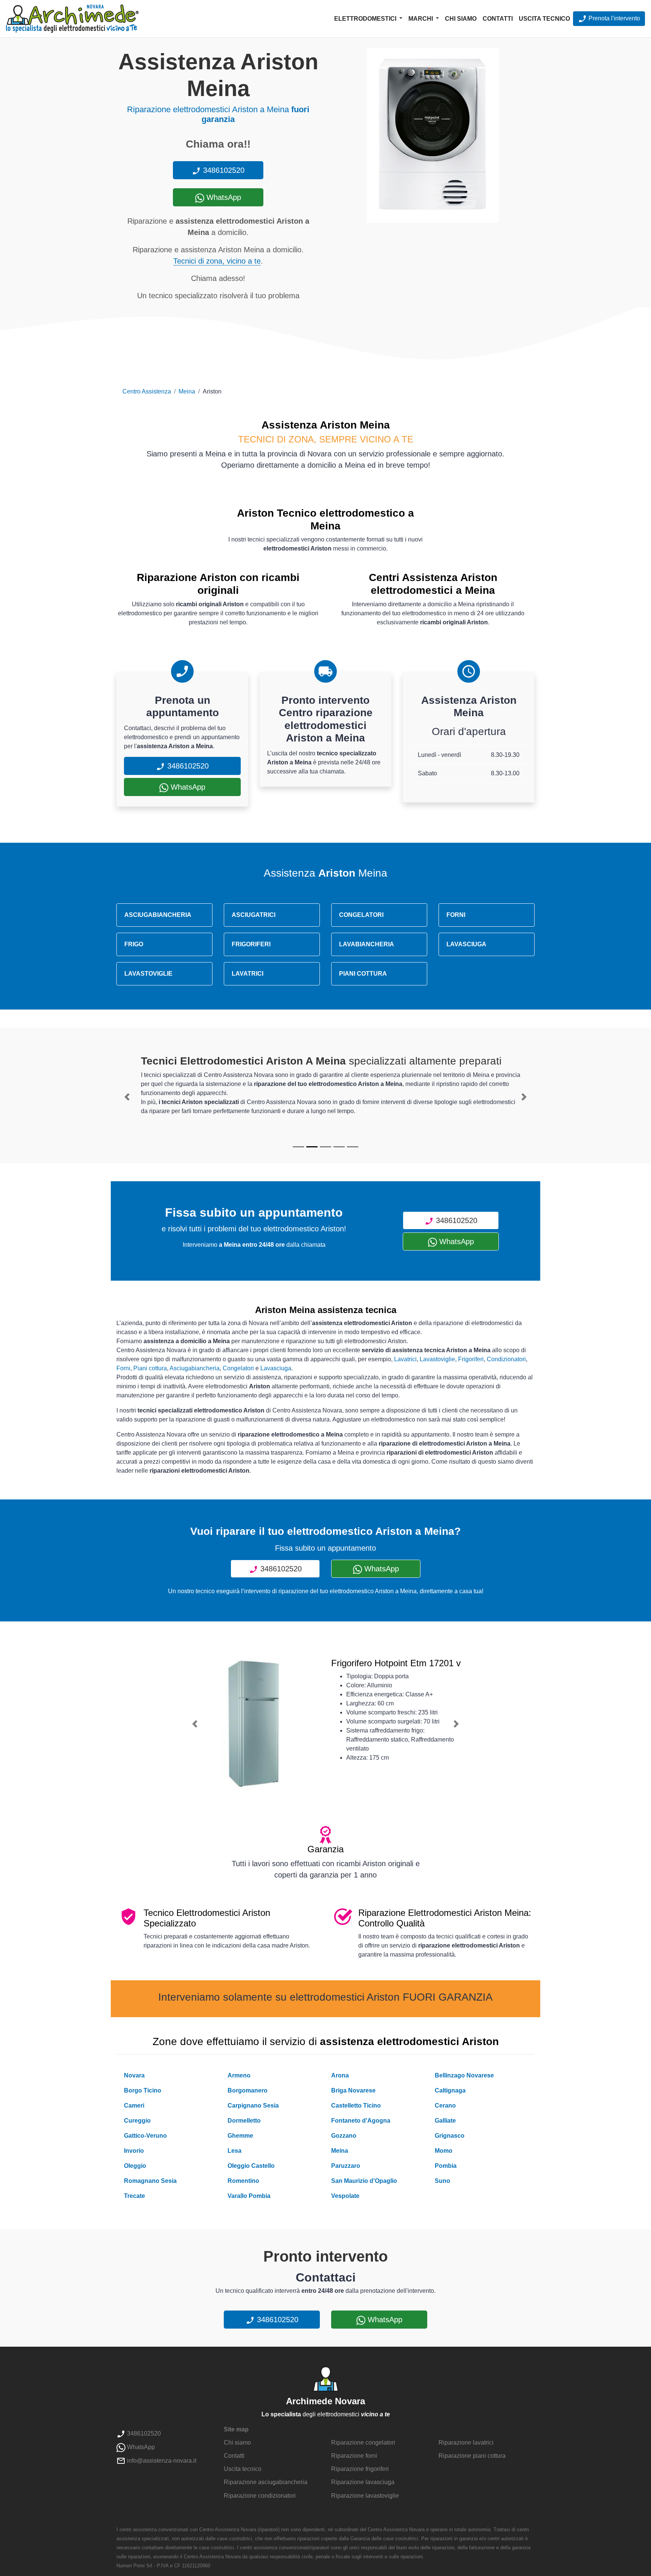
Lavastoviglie (437, 1359)
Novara (134, 2075)
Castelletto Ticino (356, 2105)
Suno (442, 2181)
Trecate (134, 2196)
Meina (187, 391)
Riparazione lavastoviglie (365, 2496)
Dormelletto (244, 2121)
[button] (127, 1097)
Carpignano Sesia (253, 2105)
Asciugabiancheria (195, 1368)
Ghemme (240, 2136)
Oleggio (135, 2166)
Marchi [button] (421, 19)
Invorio (134, 2151)
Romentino (243, 2181)
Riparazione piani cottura (472, 2456)
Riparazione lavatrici (466, 2443)
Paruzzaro (346, 2166)
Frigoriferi (471, 1359)
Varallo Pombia (249, 2196)
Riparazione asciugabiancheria (266, 2482)
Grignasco (450, 2136)
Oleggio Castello (251, 2166)
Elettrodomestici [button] (366, 19)
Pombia (446, 2166)
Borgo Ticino (143, 2090)
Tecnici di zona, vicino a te (217, 261)
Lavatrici (405, 1359)
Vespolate (345, 2196)
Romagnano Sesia (150, 2181)
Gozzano (344, 2136)
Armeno (239, 2075)
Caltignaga (450, 2090)
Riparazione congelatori (363, 2443)
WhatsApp (223, 197)
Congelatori (238, 1368)
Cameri (134, 2105)
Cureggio (137, 2121)
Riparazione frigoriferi (360, 2469)
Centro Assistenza (147, 391)
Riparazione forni (354, 2456)
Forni (123, 1368)
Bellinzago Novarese (464, 2075)
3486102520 (223, 170)
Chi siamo (461, 19)
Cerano (445, 2105)
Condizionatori (506, 1359)
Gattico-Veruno (145, 2136)
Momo (444, 2151)
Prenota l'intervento (614, 18)
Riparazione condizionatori (260, 2496)
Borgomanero (248, 2090)
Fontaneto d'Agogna (361, 2121)
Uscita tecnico (544, 19)
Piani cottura (150, 1368)
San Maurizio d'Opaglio (364, 2181)
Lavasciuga (276, 1368)
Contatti (498, 19)
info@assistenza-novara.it (161, 2461)
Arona (340, 2075)
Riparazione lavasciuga (363, 2482)
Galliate (445, 2121)
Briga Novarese (353, 2090)
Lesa (235, 2151)
